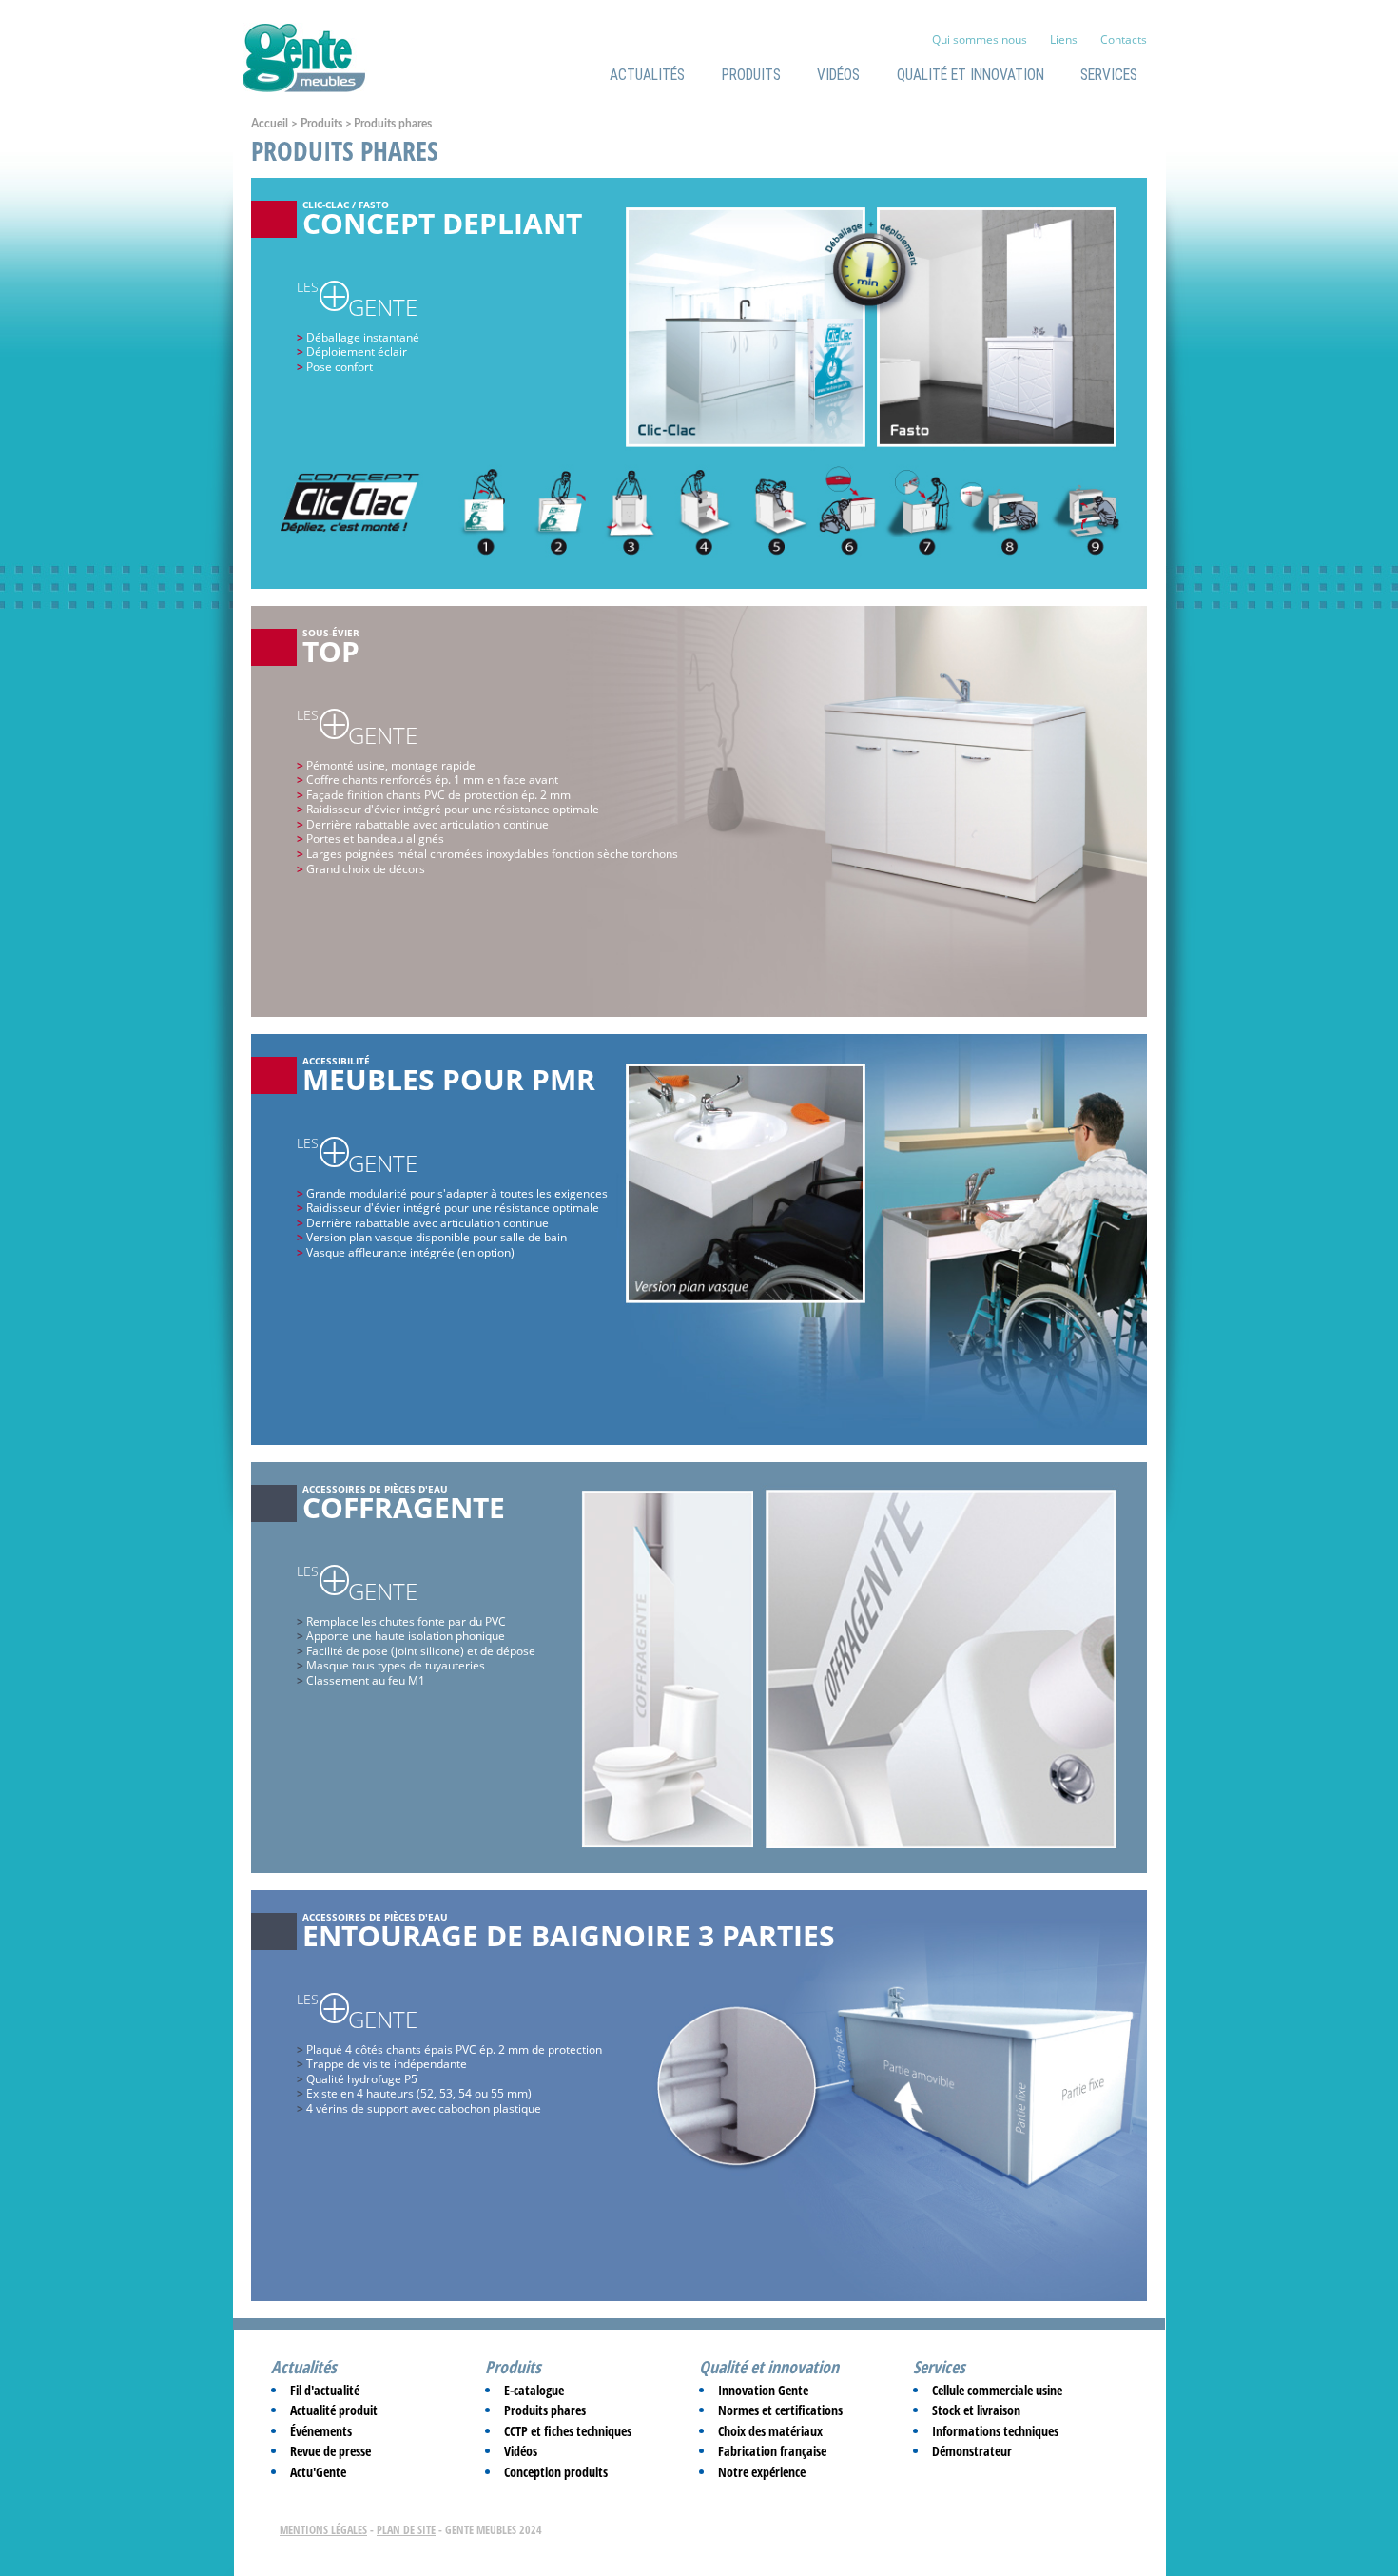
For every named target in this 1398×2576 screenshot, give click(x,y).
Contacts (1124, 39)
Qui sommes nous (980, 39)
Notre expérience (762, 2472)
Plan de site (406, 2530)
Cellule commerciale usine (997, 2390)
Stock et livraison (976, 2410)
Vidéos (838, 75)
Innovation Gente (763, 2390)
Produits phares (545, 2410)
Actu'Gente (318, 2472)
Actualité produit (334, 2410)
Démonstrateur (972, 2451)
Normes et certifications (780, 2410)
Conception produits (556, 2472)
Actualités (647, 75)
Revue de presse (330, 2451)
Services (1109, 75)
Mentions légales (323, 2530)
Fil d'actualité (325, 2390)
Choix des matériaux (770, 2431)
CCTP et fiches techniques (568, 2431)
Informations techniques (995, 2431)
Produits (751, 75)
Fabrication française (772, 2451)
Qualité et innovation (971, 75)
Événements (321, 2431)
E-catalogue (534, 2390)
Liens (1064, 39)
